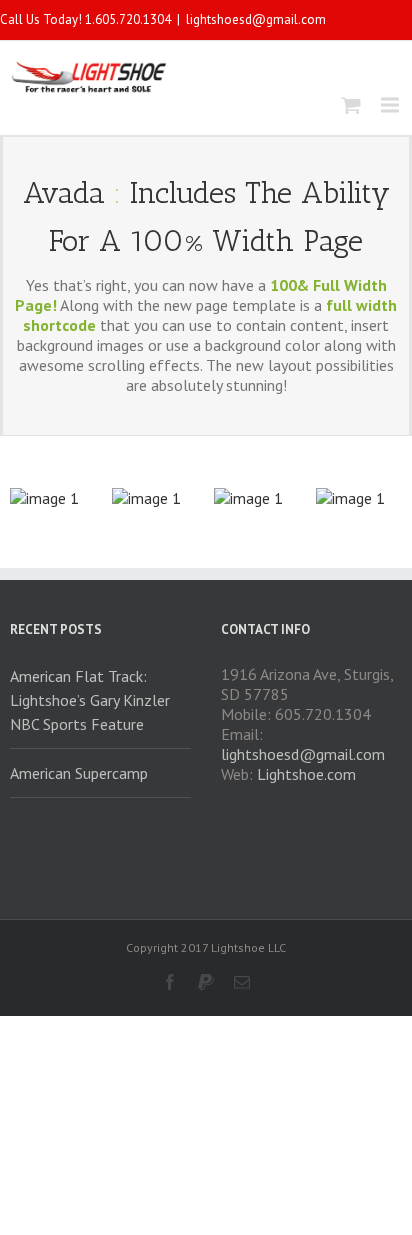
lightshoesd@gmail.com (256, 19)
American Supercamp (79, 773)
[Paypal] (206, 982)
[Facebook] (170, 982)
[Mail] (242, 982)
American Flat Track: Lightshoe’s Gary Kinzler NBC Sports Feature (90, 700)
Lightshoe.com (306, 774)
